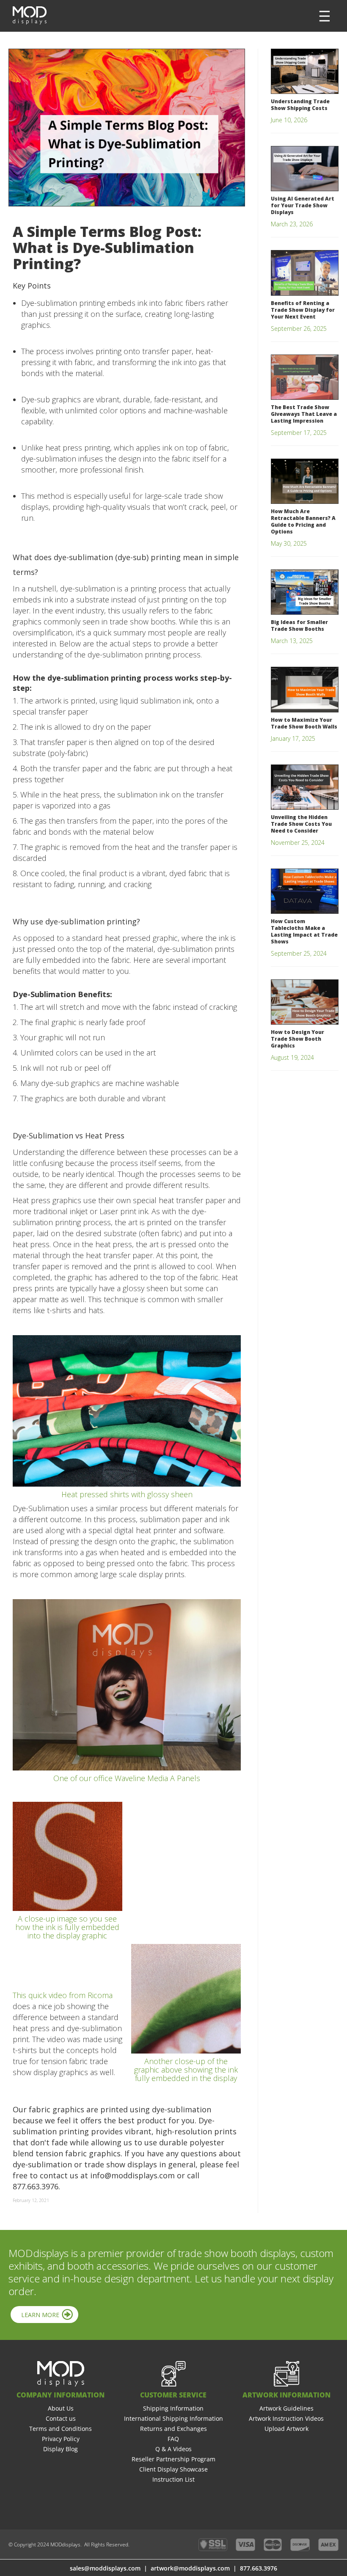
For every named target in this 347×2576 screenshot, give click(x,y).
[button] (325, 16)
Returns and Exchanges (173, 2429)
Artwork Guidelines (286, 2408)
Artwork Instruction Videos (286, 2418)
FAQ (173, 2439)
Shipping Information (173, 2408)
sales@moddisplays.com (105, 2568)
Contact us (61, 2418)
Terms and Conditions (61, 2429)
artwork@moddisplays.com (190, 2568)
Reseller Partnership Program (173, 2459)
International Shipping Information (173, 2418)
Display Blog (61, 2449)
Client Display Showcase (173, 2469)
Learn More (40, 2315)
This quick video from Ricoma (63, 1995)
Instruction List (173, 2479)
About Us (61, 2408)
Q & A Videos (173, 2449)
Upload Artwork (286, 2429)
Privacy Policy (61, 2439)
